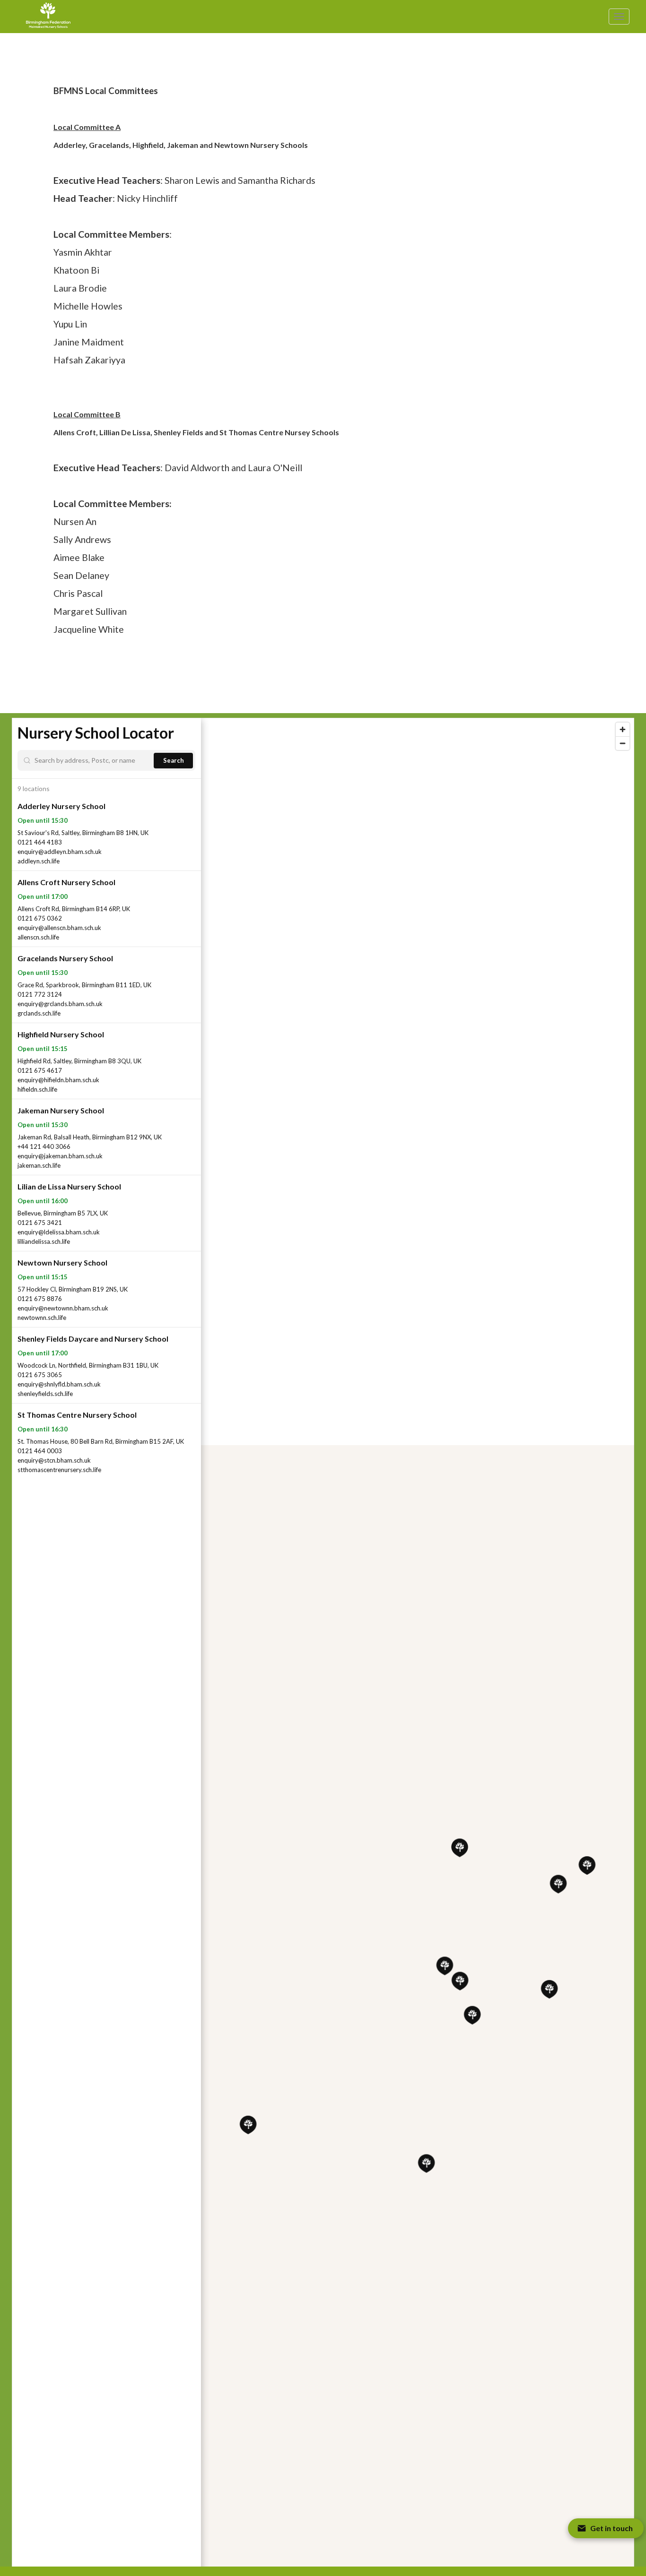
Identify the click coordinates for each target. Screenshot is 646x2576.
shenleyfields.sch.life (45, 1394)
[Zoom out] (623, 743)
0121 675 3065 (40, 1375)
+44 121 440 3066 (44, 1146)
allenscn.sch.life (38, 937)
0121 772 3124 (40, 994)
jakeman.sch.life (39, 1165)
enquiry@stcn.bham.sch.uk (54, 1460)
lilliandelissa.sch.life (44, 1241)
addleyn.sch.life (39, 861)
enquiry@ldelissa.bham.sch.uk (59, 1232)
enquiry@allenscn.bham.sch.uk (59, 928)
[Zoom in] (623, 729)
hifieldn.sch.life (37, 1089)
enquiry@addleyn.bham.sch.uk (60, 852)
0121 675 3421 (40, 1223)
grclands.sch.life (39, 1013)
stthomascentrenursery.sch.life (59, 1470)
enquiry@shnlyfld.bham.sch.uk (59, 1384)
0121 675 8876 (40, 1299)
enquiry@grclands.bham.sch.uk (60, 1004)
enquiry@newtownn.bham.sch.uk (63, 1308)
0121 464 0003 (40, 1451)
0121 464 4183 (40, 842)
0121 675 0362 (40, 918)
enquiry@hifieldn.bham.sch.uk (58, 1080)
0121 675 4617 (40, 1070)
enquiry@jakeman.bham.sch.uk (60, 1156)
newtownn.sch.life (42, 1318)
